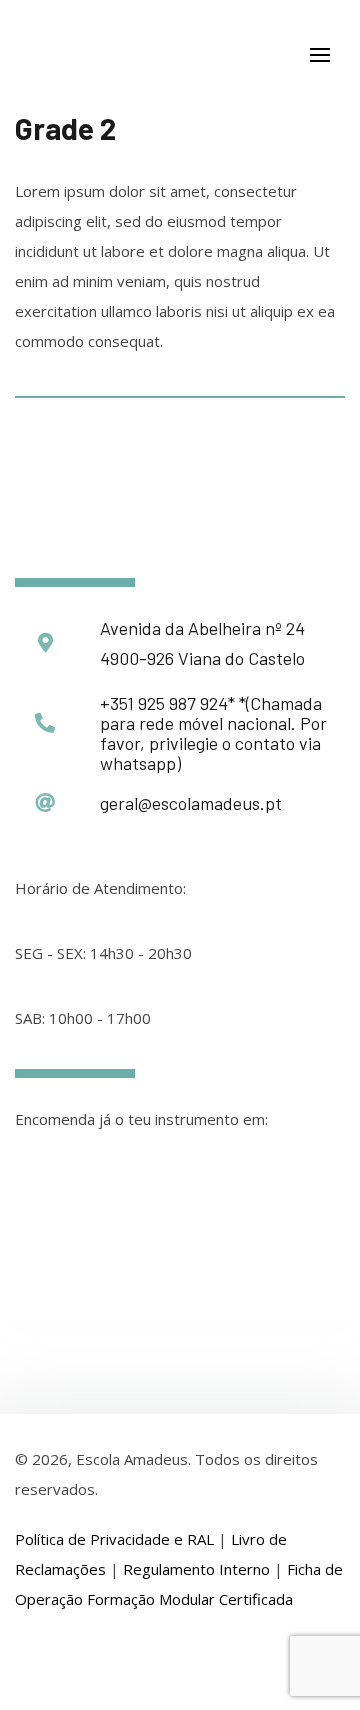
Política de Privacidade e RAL (114, 1539)
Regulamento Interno (196, 1569)
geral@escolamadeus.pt (191, 803)
